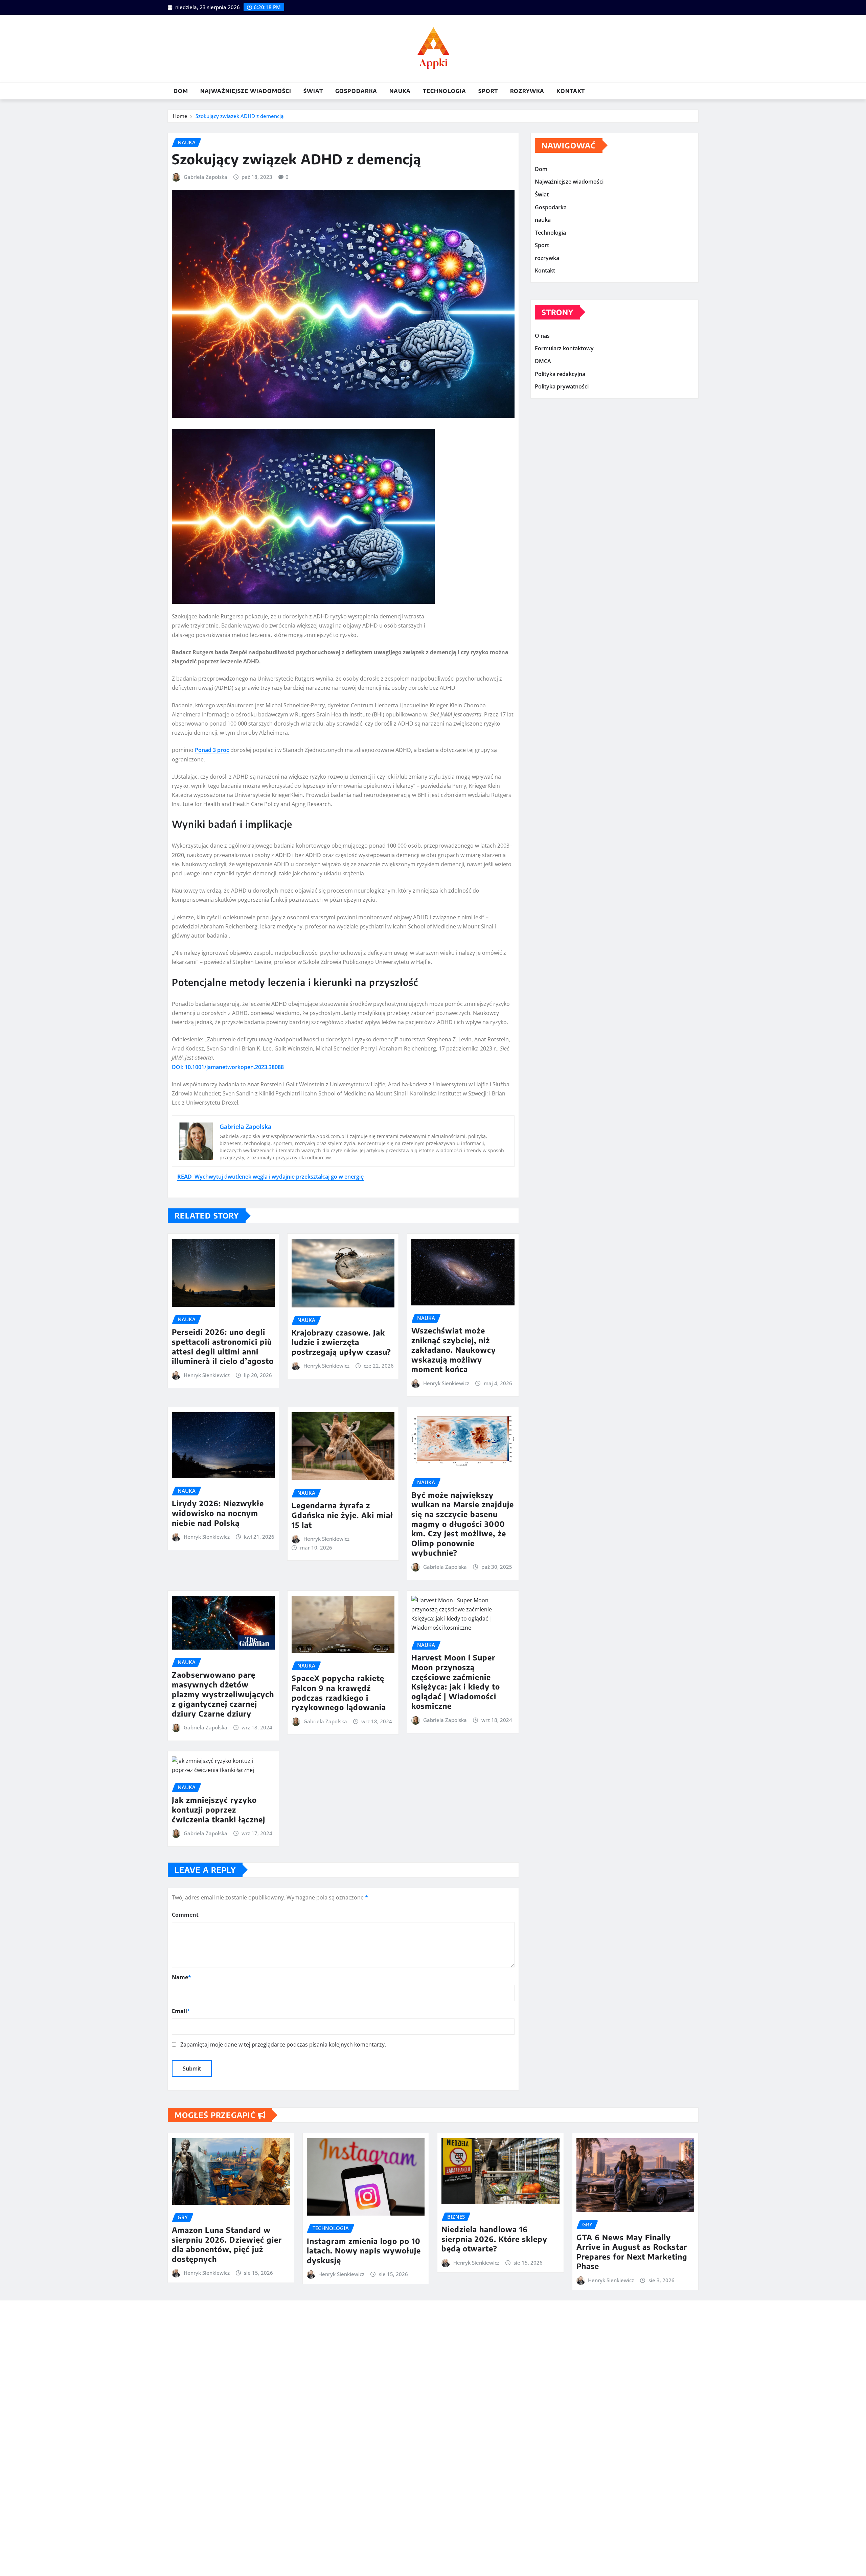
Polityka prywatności (562, 386)
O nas (542, 336)
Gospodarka (356, 91)
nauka (400, 91)
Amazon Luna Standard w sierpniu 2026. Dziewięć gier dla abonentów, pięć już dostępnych (227, 2244)
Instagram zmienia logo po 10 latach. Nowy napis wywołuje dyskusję (364, 2251)
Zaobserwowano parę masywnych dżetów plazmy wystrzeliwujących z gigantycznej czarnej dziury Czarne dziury (223, 1694)
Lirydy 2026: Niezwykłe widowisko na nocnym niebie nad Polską (218, 1513)
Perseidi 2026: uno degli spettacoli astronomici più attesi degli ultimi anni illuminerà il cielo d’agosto (223, 1346)
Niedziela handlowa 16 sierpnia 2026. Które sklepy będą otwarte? (494, 2239)
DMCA (543, 361)
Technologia (445, 91)
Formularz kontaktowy (564, 349)
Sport (488, 91)
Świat (313, 91)
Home (180, 116)
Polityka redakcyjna (560, 374)
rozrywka (527, 91)
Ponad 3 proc (212, 750)
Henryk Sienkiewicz (207, 1375)
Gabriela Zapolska (206, 177)
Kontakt (571, 91)
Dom (181, 91)
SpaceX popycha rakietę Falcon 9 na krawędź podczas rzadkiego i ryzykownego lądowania (339, 1693)
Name (181, 1977)
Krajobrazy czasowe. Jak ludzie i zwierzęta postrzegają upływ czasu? (341, 1342)
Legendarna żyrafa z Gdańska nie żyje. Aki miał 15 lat (342, 1515)
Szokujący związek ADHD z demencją (240, 116)
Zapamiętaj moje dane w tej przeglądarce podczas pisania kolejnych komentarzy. (283, 2045)
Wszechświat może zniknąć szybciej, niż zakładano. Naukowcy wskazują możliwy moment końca (454, 1350)
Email (181, 2011)
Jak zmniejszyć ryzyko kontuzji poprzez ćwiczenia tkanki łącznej (219, 1809)
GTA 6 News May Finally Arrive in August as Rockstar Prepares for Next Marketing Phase (632, 2252)
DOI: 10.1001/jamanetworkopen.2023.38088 (228, 1067)
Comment (185, 1915)
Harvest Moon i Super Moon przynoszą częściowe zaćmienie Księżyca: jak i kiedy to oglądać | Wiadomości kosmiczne (456, 1682)
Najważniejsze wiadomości (246, 91)
